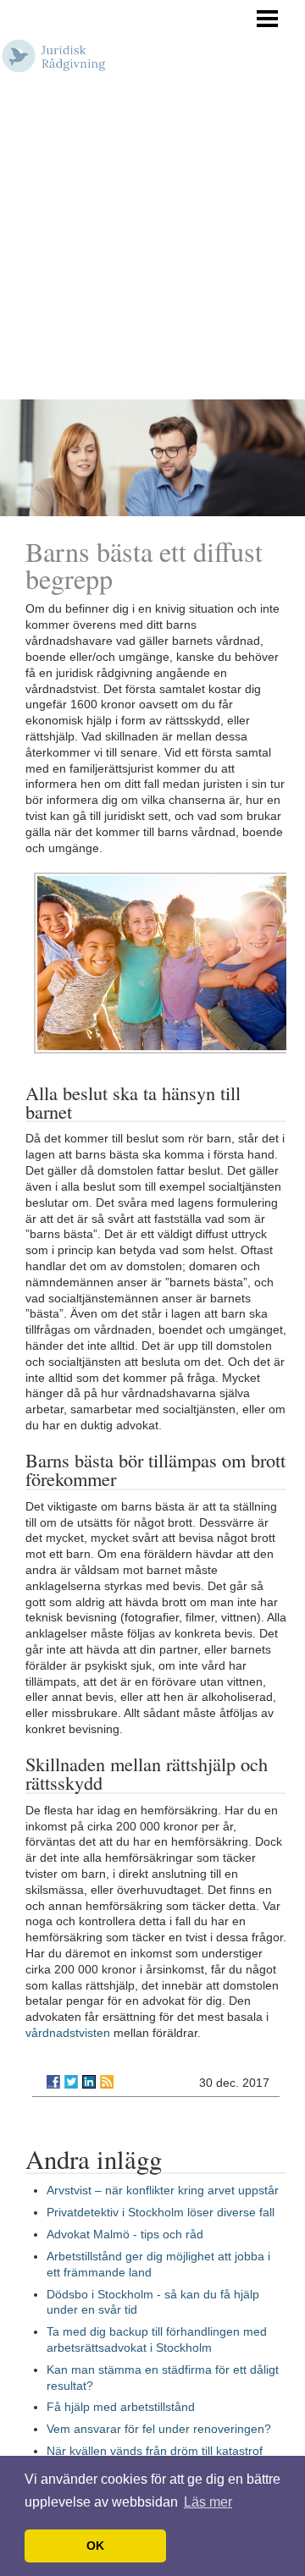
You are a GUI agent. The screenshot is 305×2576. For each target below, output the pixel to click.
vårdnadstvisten (68, 2033)
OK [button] (95, 2546)
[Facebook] (53, 2082)
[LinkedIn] (89, 2082)
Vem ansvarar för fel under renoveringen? (159, 2429)
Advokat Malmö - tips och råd (125, 2234)
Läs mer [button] (208, 2502)
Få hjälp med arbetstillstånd (121, 2407)
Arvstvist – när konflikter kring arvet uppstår (163, 2190)
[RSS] (107, 2082)
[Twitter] (71, 2082)
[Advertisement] (152, 239)
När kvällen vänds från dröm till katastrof (155, 2451)
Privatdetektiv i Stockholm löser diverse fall (161, 2212)
